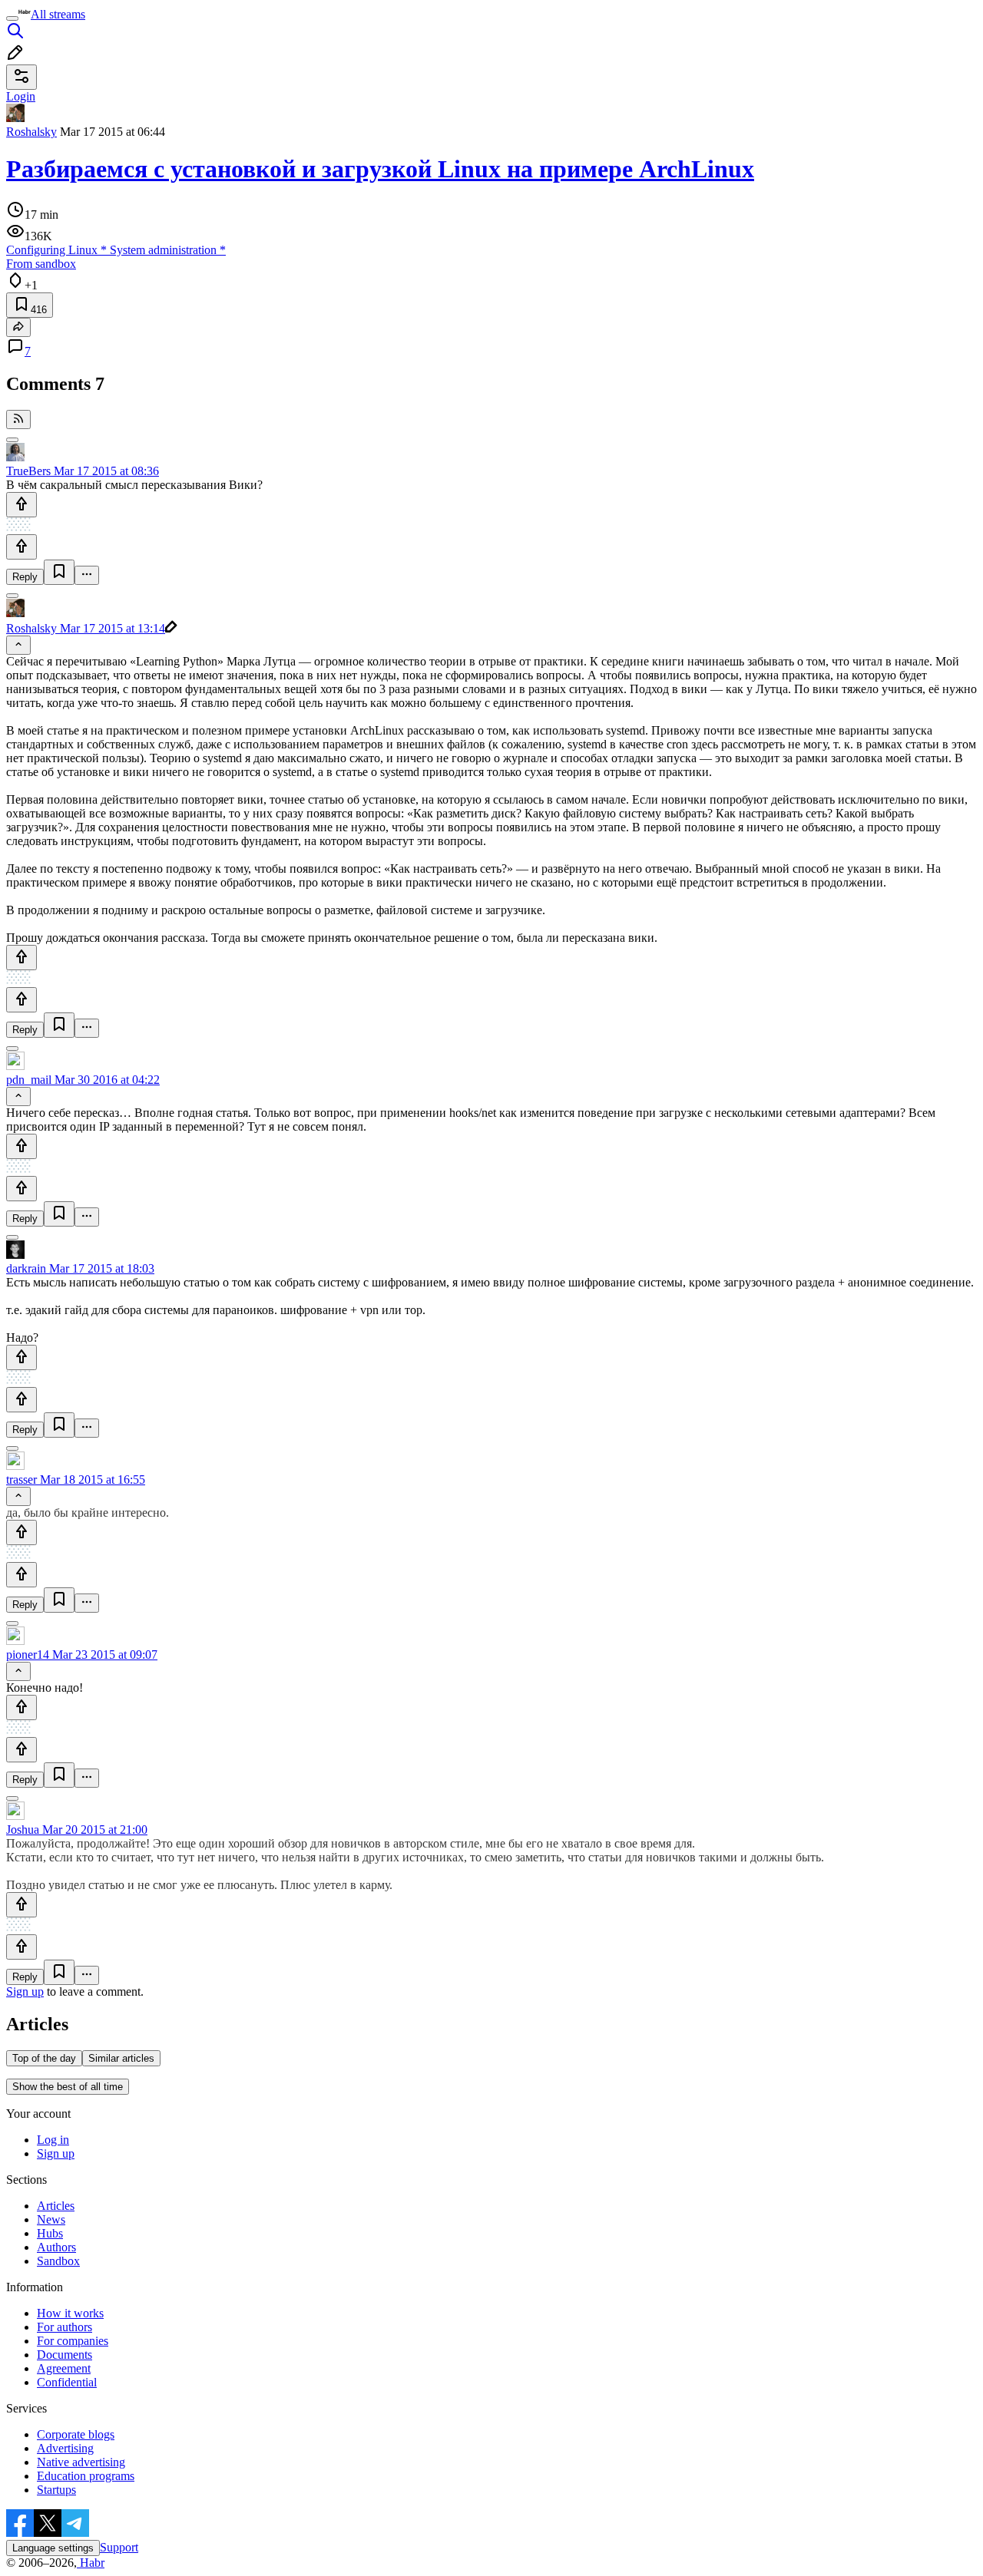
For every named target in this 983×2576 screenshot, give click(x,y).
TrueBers (28, 471)
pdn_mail (29, 1080)
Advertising (65, 2448)
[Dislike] (22, 547)
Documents (65, 2355)
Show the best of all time (68, 2087)
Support (119, 2547)
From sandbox (41, 264)
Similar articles (121, 2058)
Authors (56, 2247)
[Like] (22, 505)
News (51, 2219)
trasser (22, 1480)
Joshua (23, 1830)
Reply (25, 577)
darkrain (26, 1268)
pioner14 (28, 1655)
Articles (56, 2206)
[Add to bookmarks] (59, 572)
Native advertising (81, 2462)
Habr (91, 2563)
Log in (53, 2140)
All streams (58, 14)
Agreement (64, 2368)
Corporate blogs (76, 2434)
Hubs (50, 2233)
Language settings (53, 2548)
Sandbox (58, 2261)
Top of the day (44, 2058)
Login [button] (21, 96)
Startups (56, 2490)
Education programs (86, 2476)
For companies (73, 2341)
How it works (70, 2313)
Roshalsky (31, 132)
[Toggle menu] (12, 18)
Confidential (67, 2382)
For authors (65, 2327)
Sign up (25, 1991)
